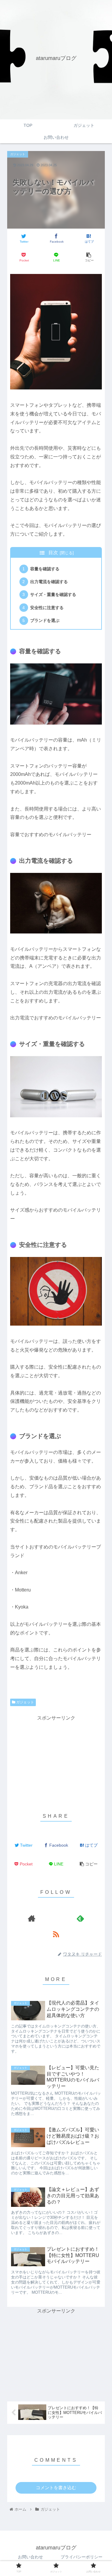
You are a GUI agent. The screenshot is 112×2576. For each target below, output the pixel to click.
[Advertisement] (56, 1760)
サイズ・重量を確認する (53, 594)
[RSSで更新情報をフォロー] (56, 1934)
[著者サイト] (32, 1918)
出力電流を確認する (49, 582)
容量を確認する (45, 569)
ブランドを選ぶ (45, 620)
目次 (53, 553)
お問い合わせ (30, 2557)
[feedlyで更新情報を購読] (80, 1918)
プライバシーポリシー (82, 2557)
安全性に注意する (47, 608)
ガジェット (25, 1702)
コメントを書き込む (56, 2488)
